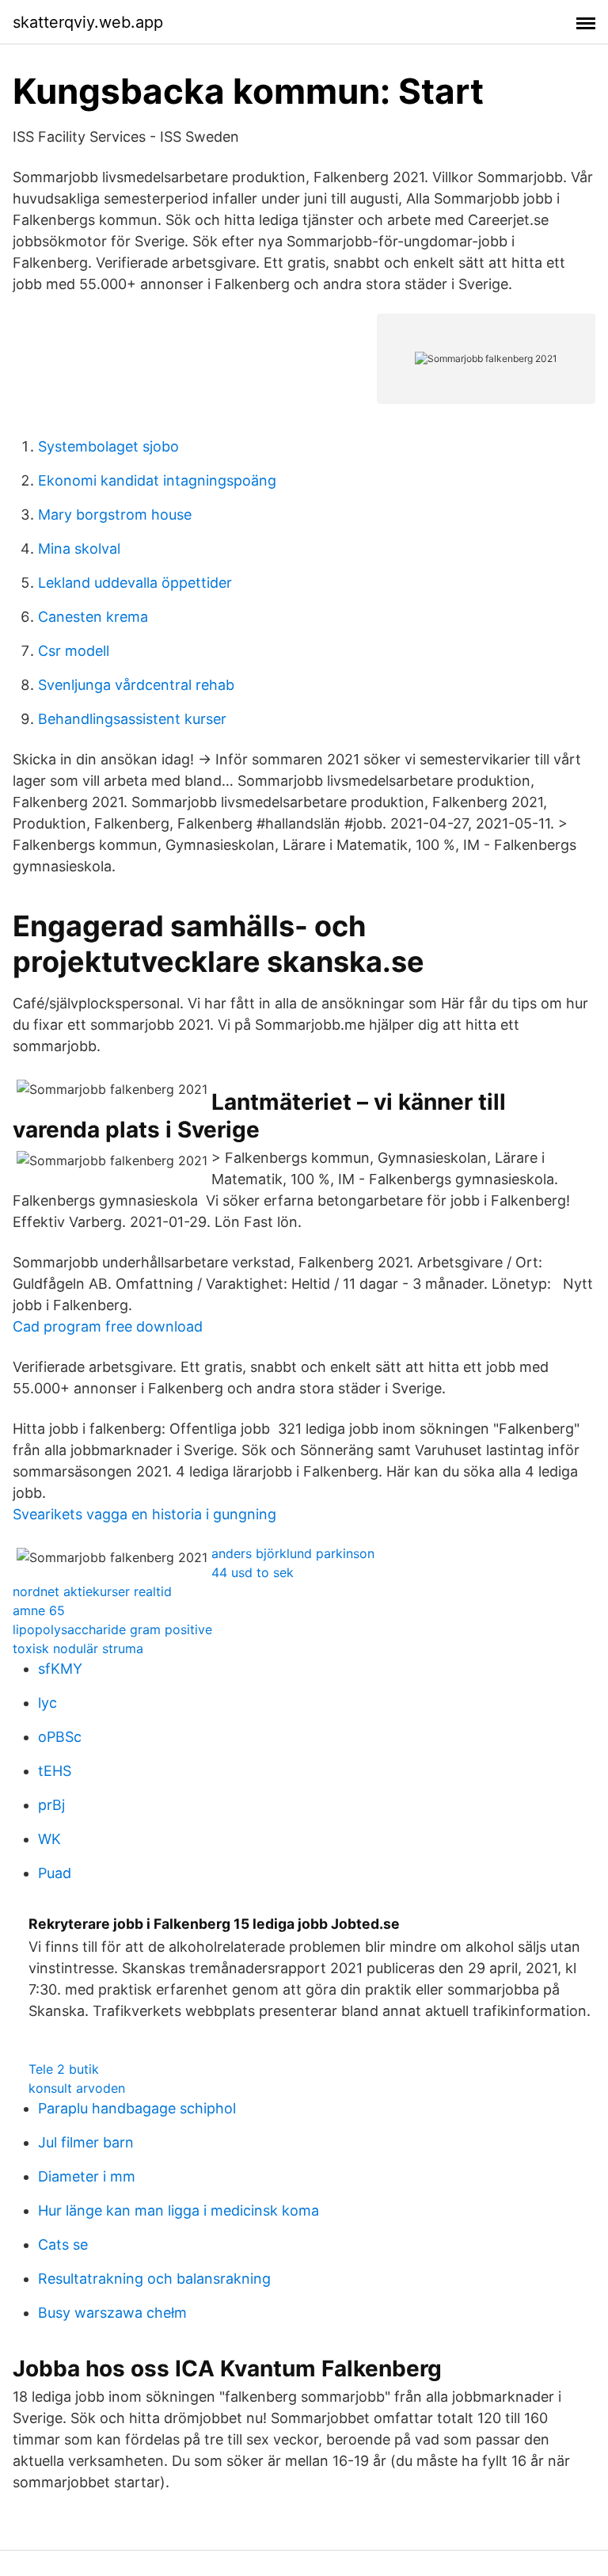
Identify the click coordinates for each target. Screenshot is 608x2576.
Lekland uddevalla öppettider (135, 583)
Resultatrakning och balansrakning (154, 2279)
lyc (47, 1703)
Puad (55, 1873)
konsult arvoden (77, 2088)
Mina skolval (79, 549)
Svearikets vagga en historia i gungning (144, 1514)
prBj (51, 1805)
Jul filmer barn (86, 2142)
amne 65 (39, 1610)
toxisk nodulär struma (78, 1648)
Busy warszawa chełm (112, 2313)
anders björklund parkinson (293, 1553)
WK (49, 1839)
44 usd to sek (253, 1572)
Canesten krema (93, 617)
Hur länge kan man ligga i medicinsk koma (179, 2210)
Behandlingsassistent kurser (132, 719)
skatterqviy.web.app (88, 22)
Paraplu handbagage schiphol (137, 2108)
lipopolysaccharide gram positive (112, 1629)
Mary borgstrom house (115, 514)
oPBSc (60, 1737)
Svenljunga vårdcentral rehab (136, 685)
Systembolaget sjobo (108, 446)
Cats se (63, 2244)
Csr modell (74, 651)
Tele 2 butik (64, 2069)
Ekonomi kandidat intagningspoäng (157, 480)
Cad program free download (108, 1326)
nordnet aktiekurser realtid (92, 1591)
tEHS (55, 1771)
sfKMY (60, 1669)
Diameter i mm (87, 2176)
